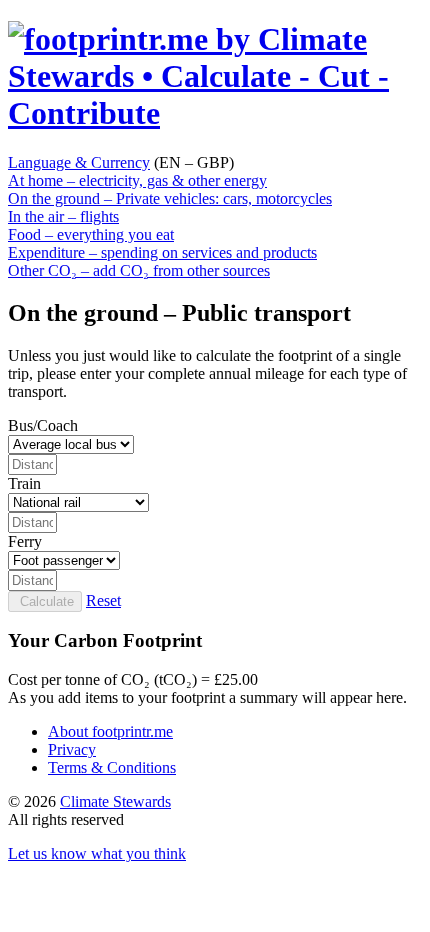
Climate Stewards (115, 801)
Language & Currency (79, 162)
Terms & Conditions (112, 767)
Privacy (72, 749)
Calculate (45, 601)
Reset (103, 600)
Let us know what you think (97, 853)
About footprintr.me (110, 731)
